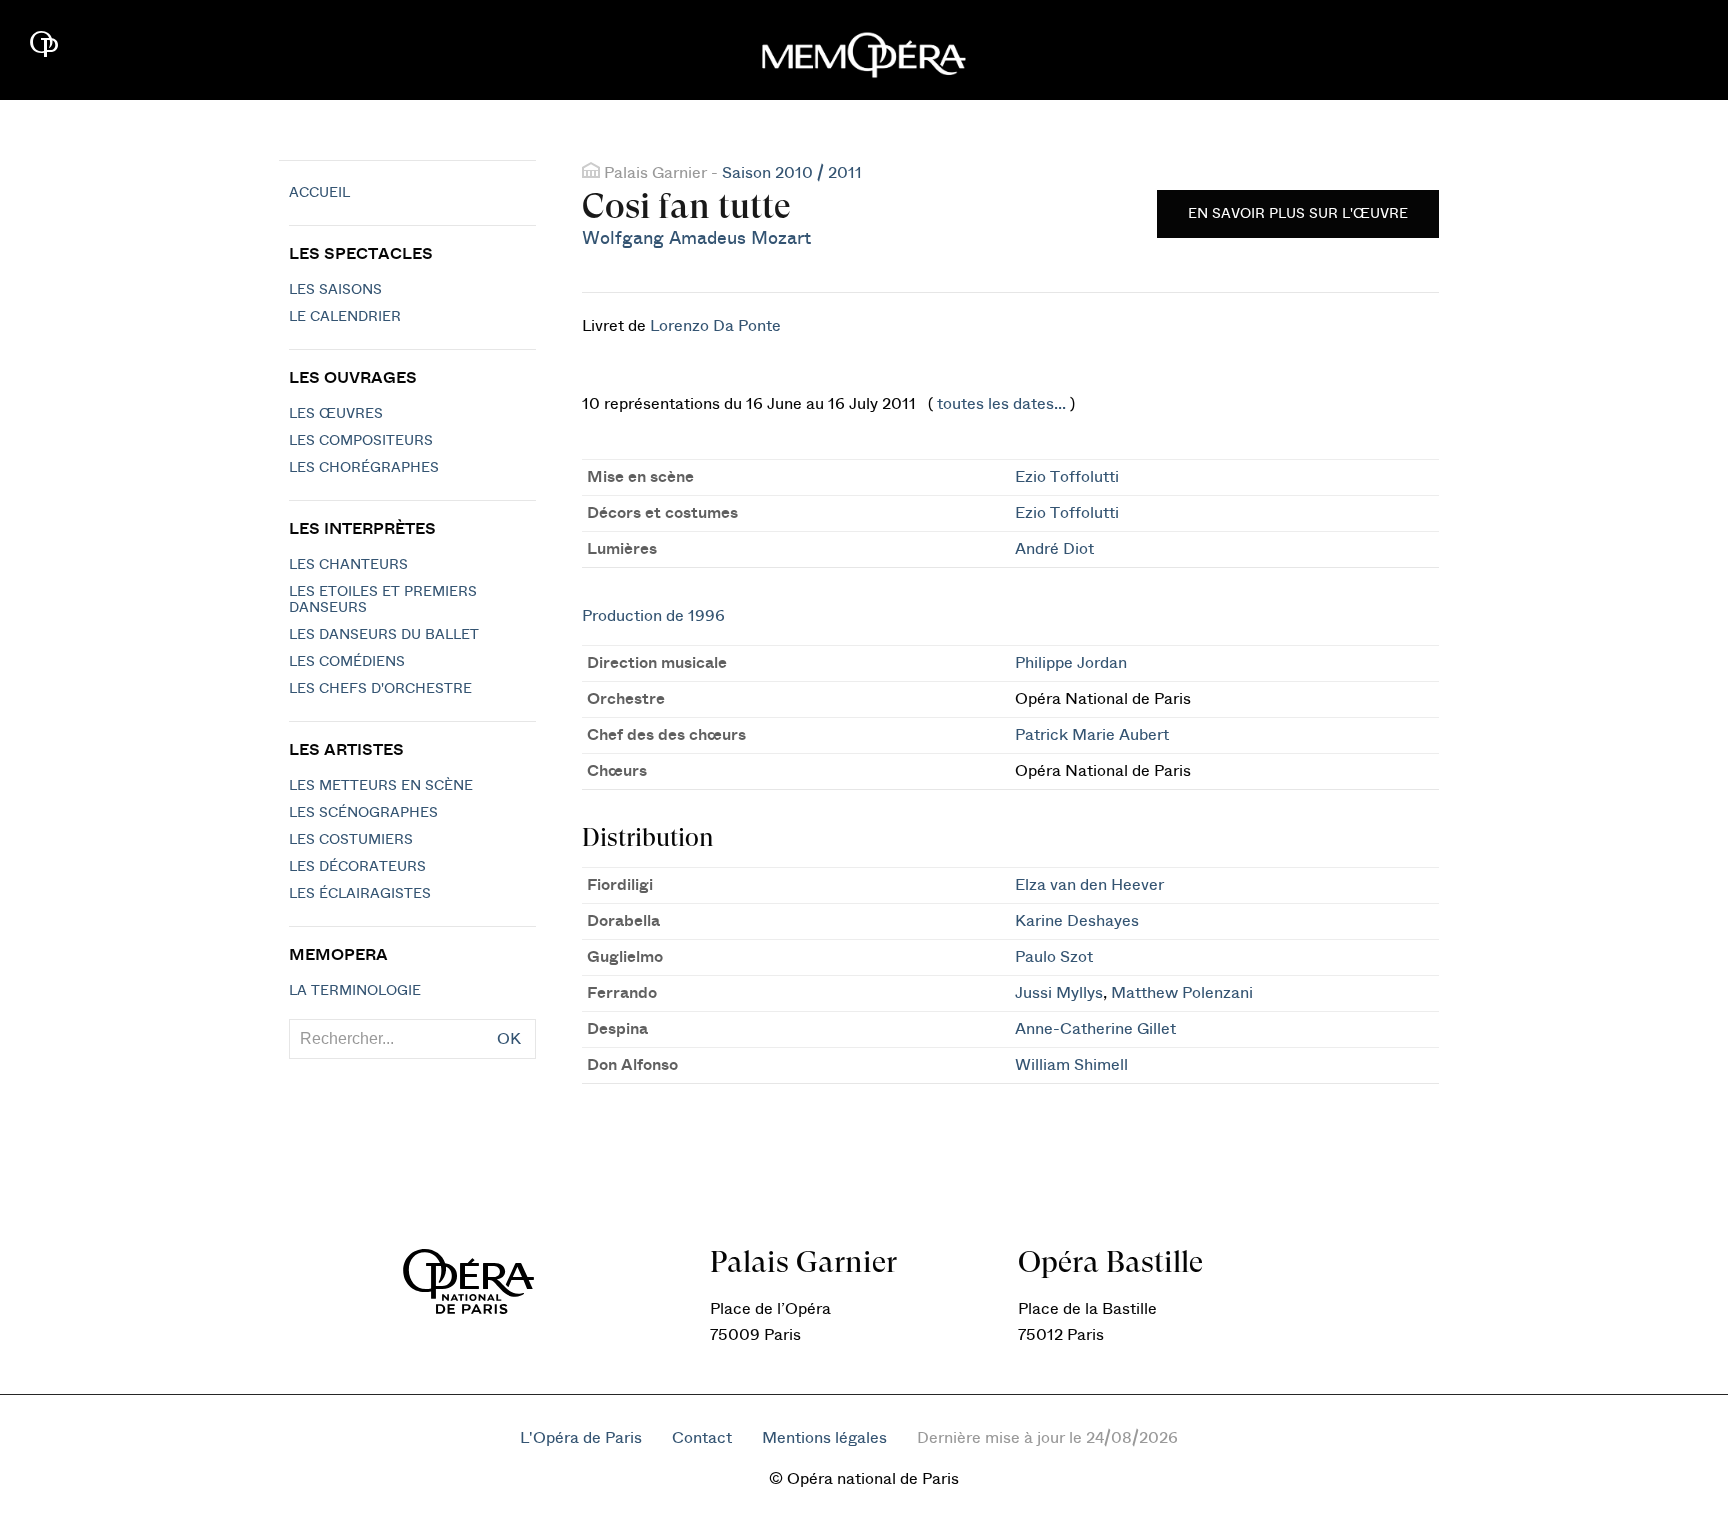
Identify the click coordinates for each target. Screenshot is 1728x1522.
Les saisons (335, 290)
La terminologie (355, 991)
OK (509, 1039)
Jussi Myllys (1059, 993)
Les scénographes (363, 813)
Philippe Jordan (1071, 663)
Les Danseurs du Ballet (384, 635)
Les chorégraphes (364, 468)
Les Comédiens (347, 662)
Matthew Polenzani (1182, 993)
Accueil (319, 193)
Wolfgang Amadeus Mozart (696, 238)
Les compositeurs (361, 441)
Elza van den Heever (1089, 885)
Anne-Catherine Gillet (1095, 1029)
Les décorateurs (357, 867)
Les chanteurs (348, 565)
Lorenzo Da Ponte (715, 326)
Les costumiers (351, 840)
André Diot (1054, 549)
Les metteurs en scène (381, 786)
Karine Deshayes (1077, 921)
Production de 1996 (653, 616)
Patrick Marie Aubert (1092, 735)
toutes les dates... (1001, 404)
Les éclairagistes (360, 894)
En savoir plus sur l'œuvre (1298, 214)
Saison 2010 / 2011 (792, 173)
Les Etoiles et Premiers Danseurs (383, 600)
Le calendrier (345, 317)
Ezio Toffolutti (1067, 477)
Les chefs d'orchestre (380, 689)
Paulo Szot (1054, 957)
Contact (702, 1438)
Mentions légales (824, 1438)
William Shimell (1071, 1065)
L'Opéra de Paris (581, 1438)
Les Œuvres (336, 414)
